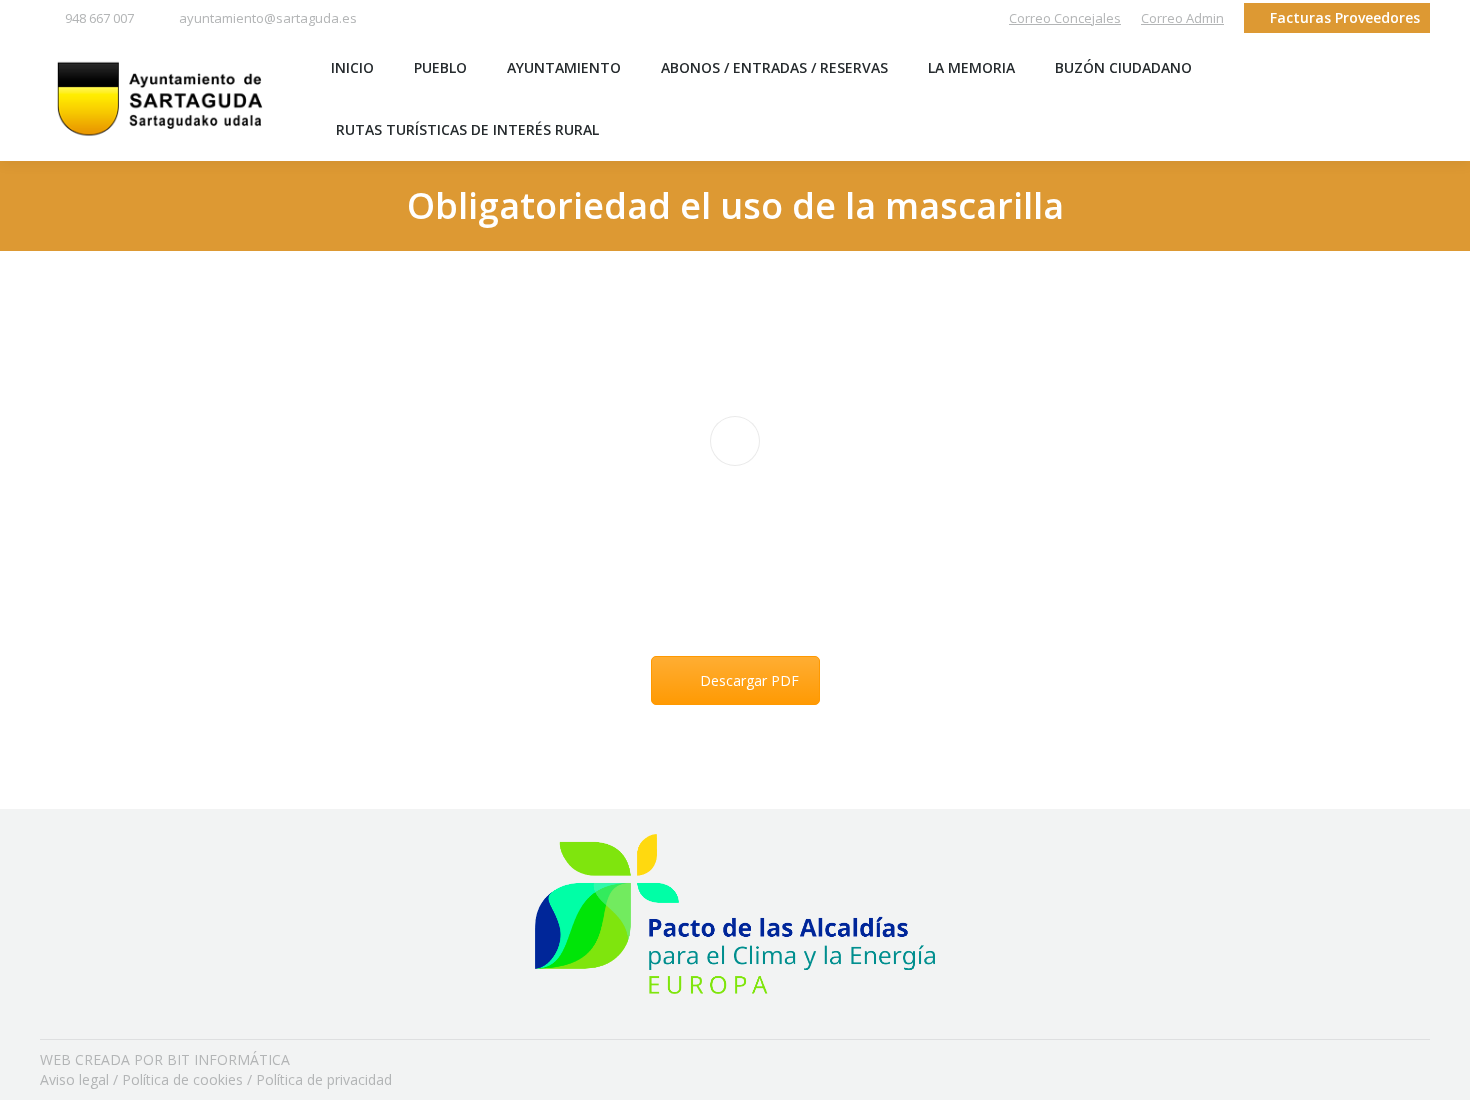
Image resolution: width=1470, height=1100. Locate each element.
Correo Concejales (1065, 18)
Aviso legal (74, 1079)
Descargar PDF (749, 680)
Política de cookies (182, 1079)
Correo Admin (1182, 18)
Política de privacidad (324, 1079)
